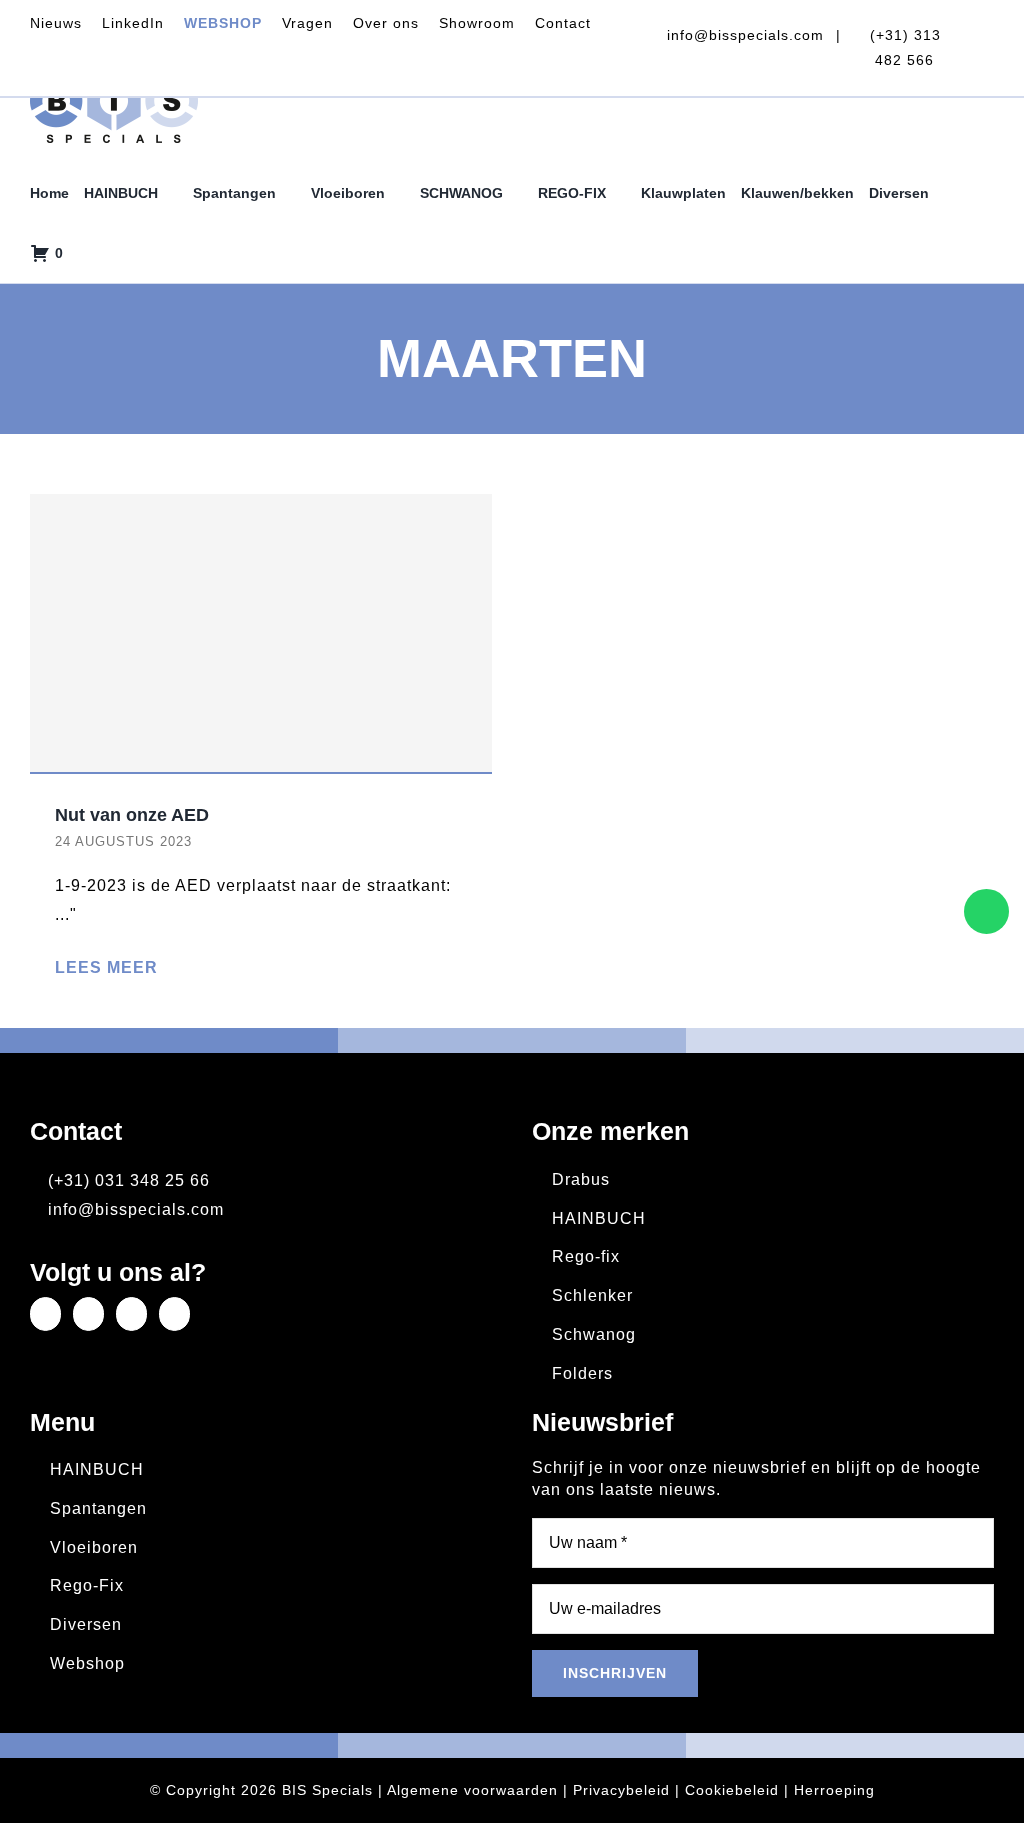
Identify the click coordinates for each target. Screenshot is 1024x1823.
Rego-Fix (87, 1585)
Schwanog (594, 1334)
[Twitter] (131, 1314)
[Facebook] (88, 1314)
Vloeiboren (94, 1547)
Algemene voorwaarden (472, 1790)
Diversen (86, 1624)
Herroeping (834, 1790)
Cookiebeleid (732, 1790)
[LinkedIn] (45, 1314)
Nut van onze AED (132, 815)
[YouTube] (174, 1314)
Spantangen (98, 1508)
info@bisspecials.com (743, 35)
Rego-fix (586, 1256)
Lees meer (106, 967)
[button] (83, 253)
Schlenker (592, 1295)
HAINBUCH (599, 1218)
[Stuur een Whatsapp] (986, 911)
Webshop (87, 1663)
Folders (582, 1373)
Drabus (581, 1179)
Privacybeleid (621, 1790)
